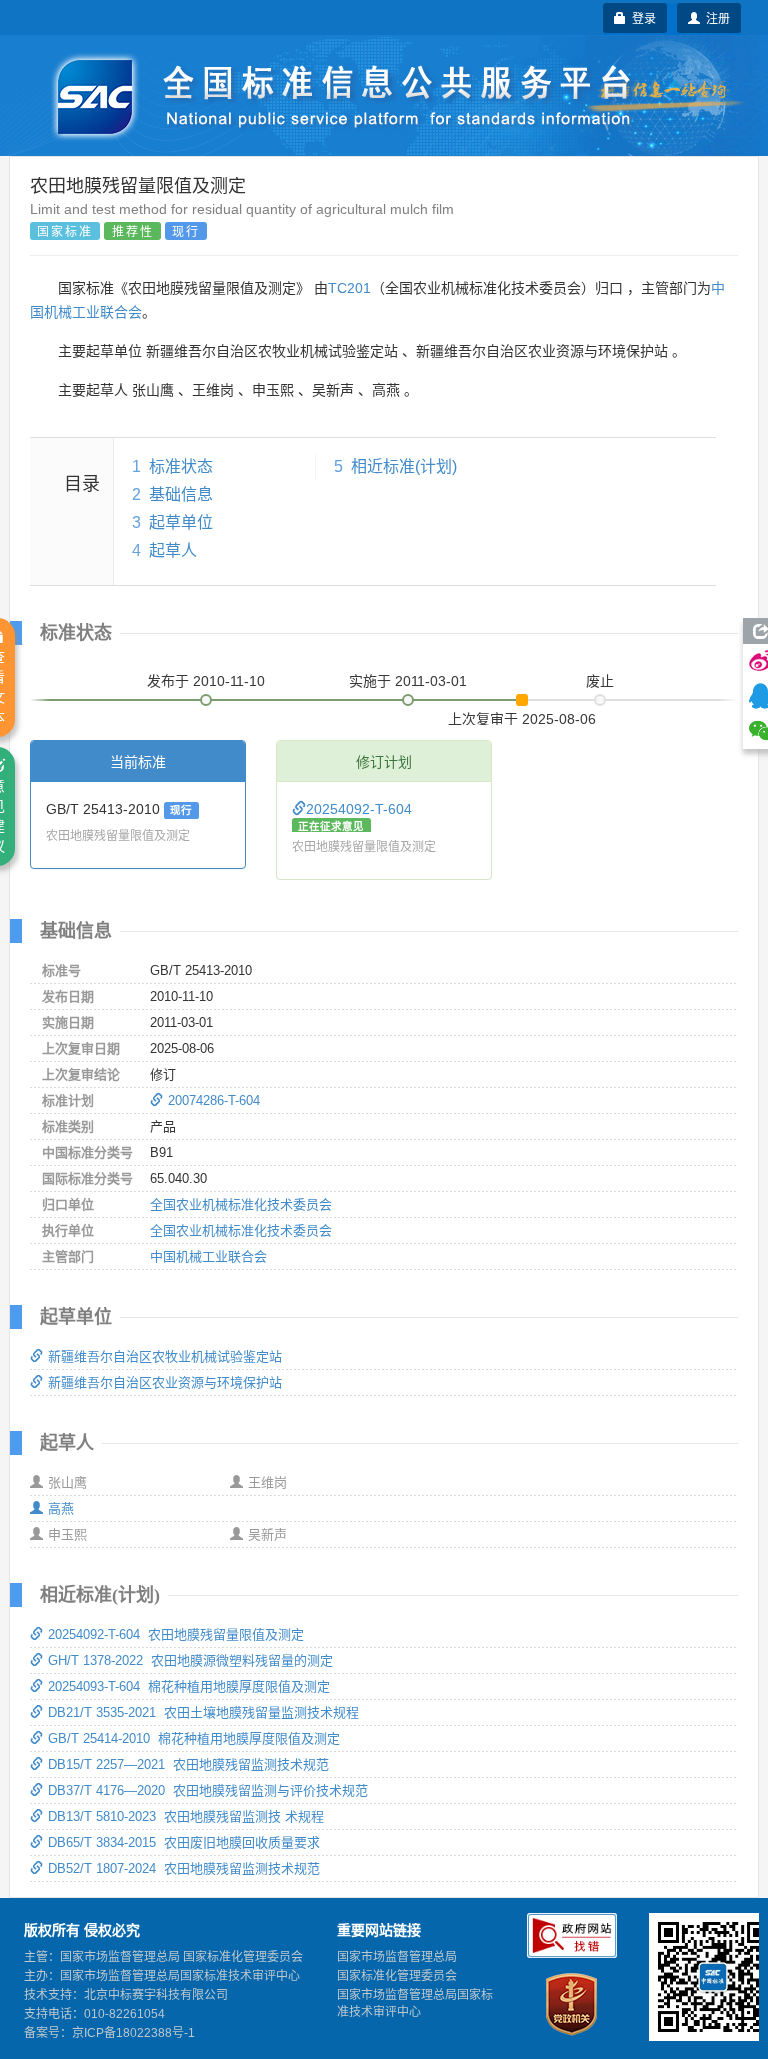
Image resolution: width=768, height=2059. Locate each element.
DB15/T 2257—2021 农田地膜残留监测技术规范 (188, 1764)
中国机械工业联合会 (208, 1256)
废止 (600, 681)
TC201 (349, 288)
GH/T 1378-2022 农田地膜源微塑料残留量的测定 (190, 1660)
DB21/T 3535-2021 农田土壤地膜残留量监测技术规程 (203, 1712)
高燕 (61, 1508)
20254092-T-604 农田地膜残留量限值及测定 (176, 1634)
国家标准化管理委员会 (397, 1976)
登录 (641, 17)
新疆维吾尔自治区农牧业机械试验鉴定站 (165, 1356)
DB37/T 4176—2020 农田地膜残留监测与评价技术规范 (208, 1790)
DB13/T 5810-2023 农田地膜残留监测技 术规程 (186, 1816)
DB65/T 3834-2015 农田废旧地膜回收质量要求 (184, 1842)
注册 (715, 17)
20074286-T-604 (214, 1100)
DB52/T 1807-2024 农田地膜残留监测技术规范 (184, 1868)
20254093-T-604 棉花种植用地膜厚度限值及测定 (189, 1686)
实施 (408, 681)
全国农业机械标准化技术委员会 (241, 1204)
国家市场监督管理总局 (397, 1957)
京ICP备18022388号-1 (133, 2033)
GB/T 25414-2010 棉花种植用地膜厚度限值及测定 (194, 1738)
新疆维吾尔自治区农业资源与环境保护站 (165, 1382)
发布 (206, 681)
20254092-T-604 (359, 809)
